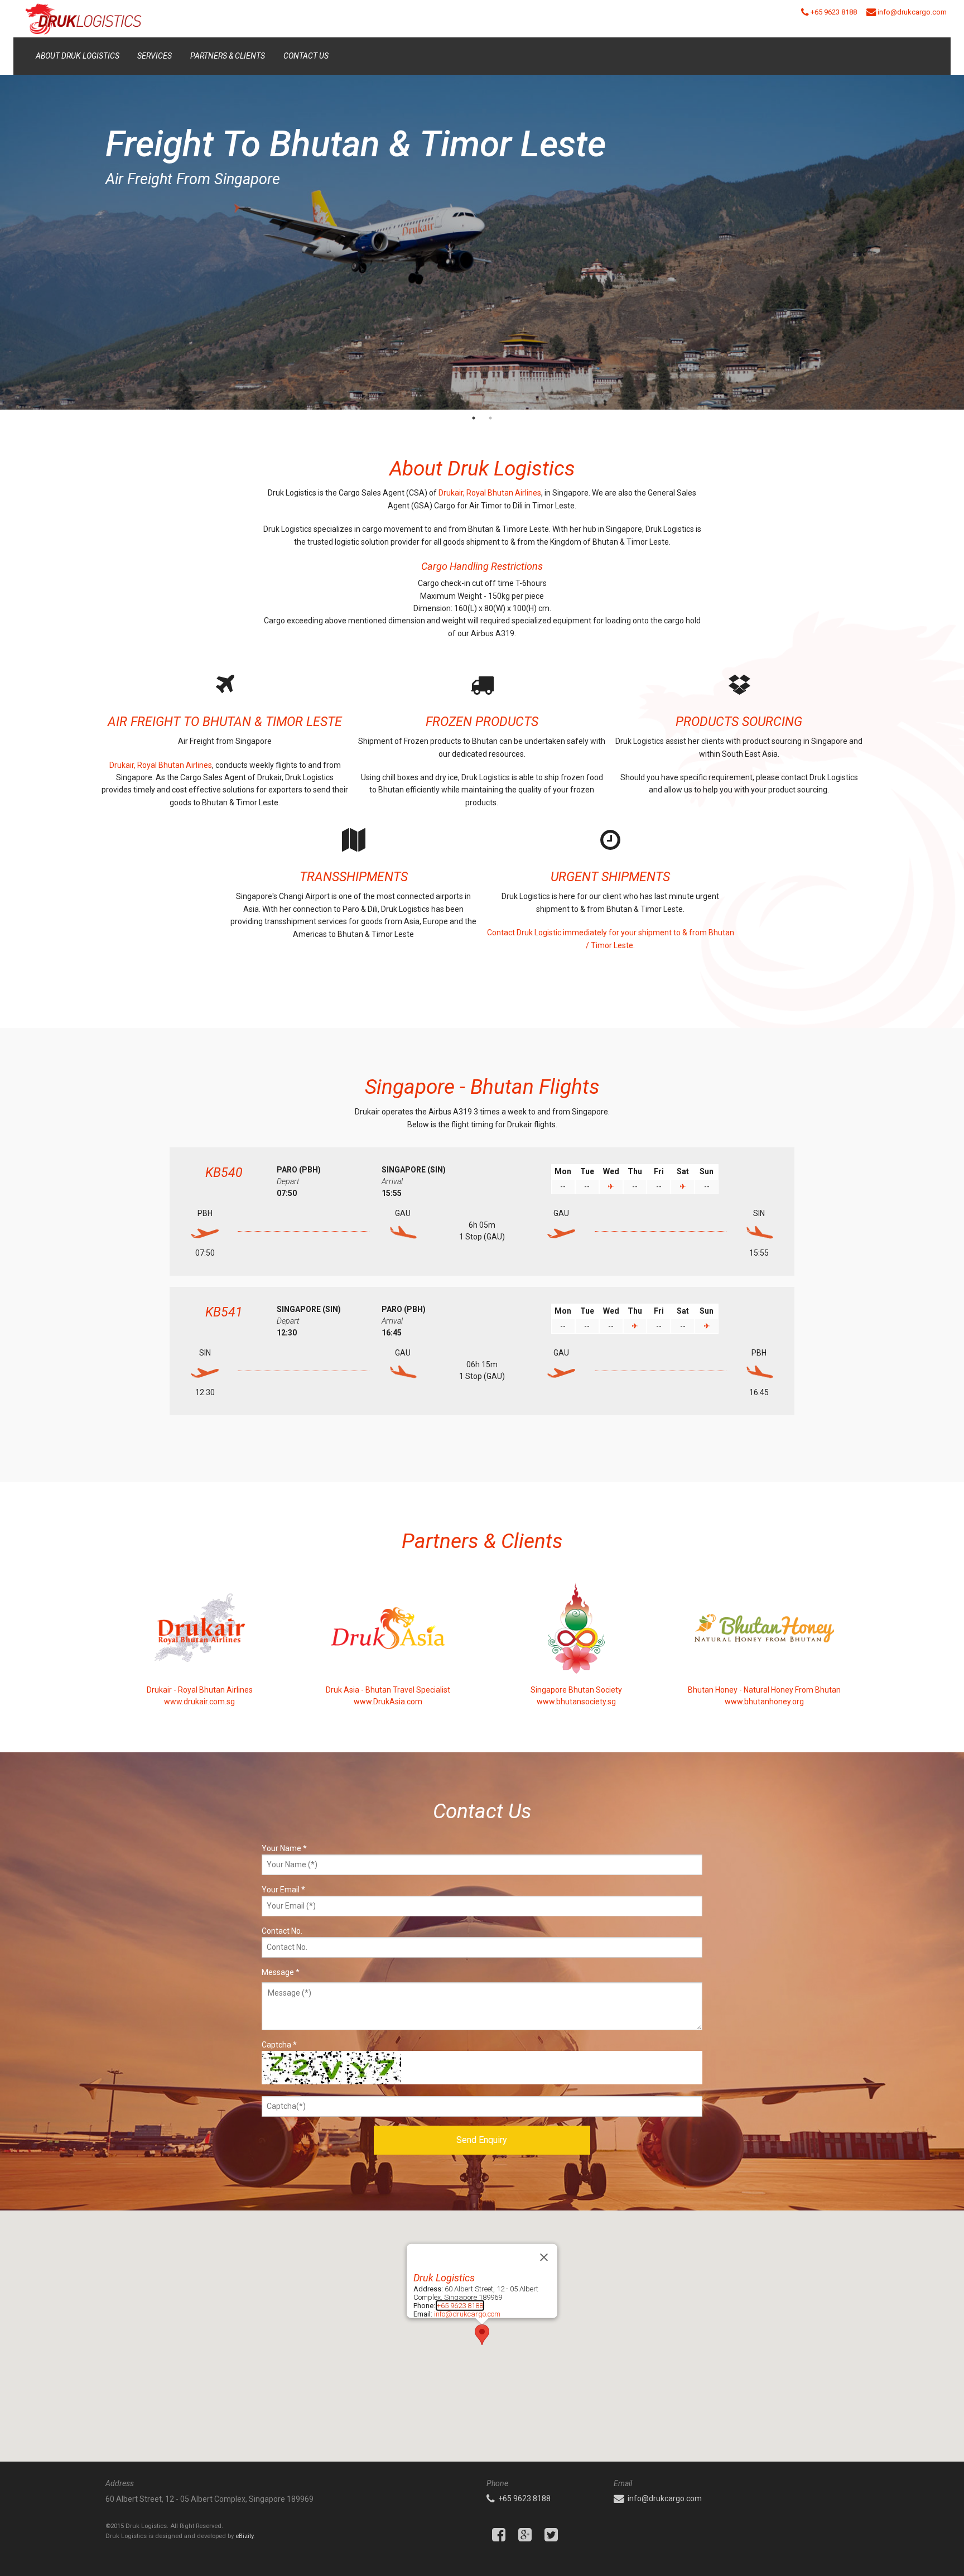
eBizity (244, 2536)
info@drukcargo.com (467, 2314)
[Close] (544, 2257)
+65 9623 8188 (460, 2306)
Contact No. (282, 1931)
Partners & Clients (228, 56)
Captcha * (279, 2045)
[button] (482, 2335)
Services (155, 56)
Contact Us (306, 56)
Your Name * (284, 1848)
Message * (281, 1972)
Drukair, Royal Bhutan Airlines (490, 493)
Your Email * (283, 1890)
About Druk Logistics (78, 56)
